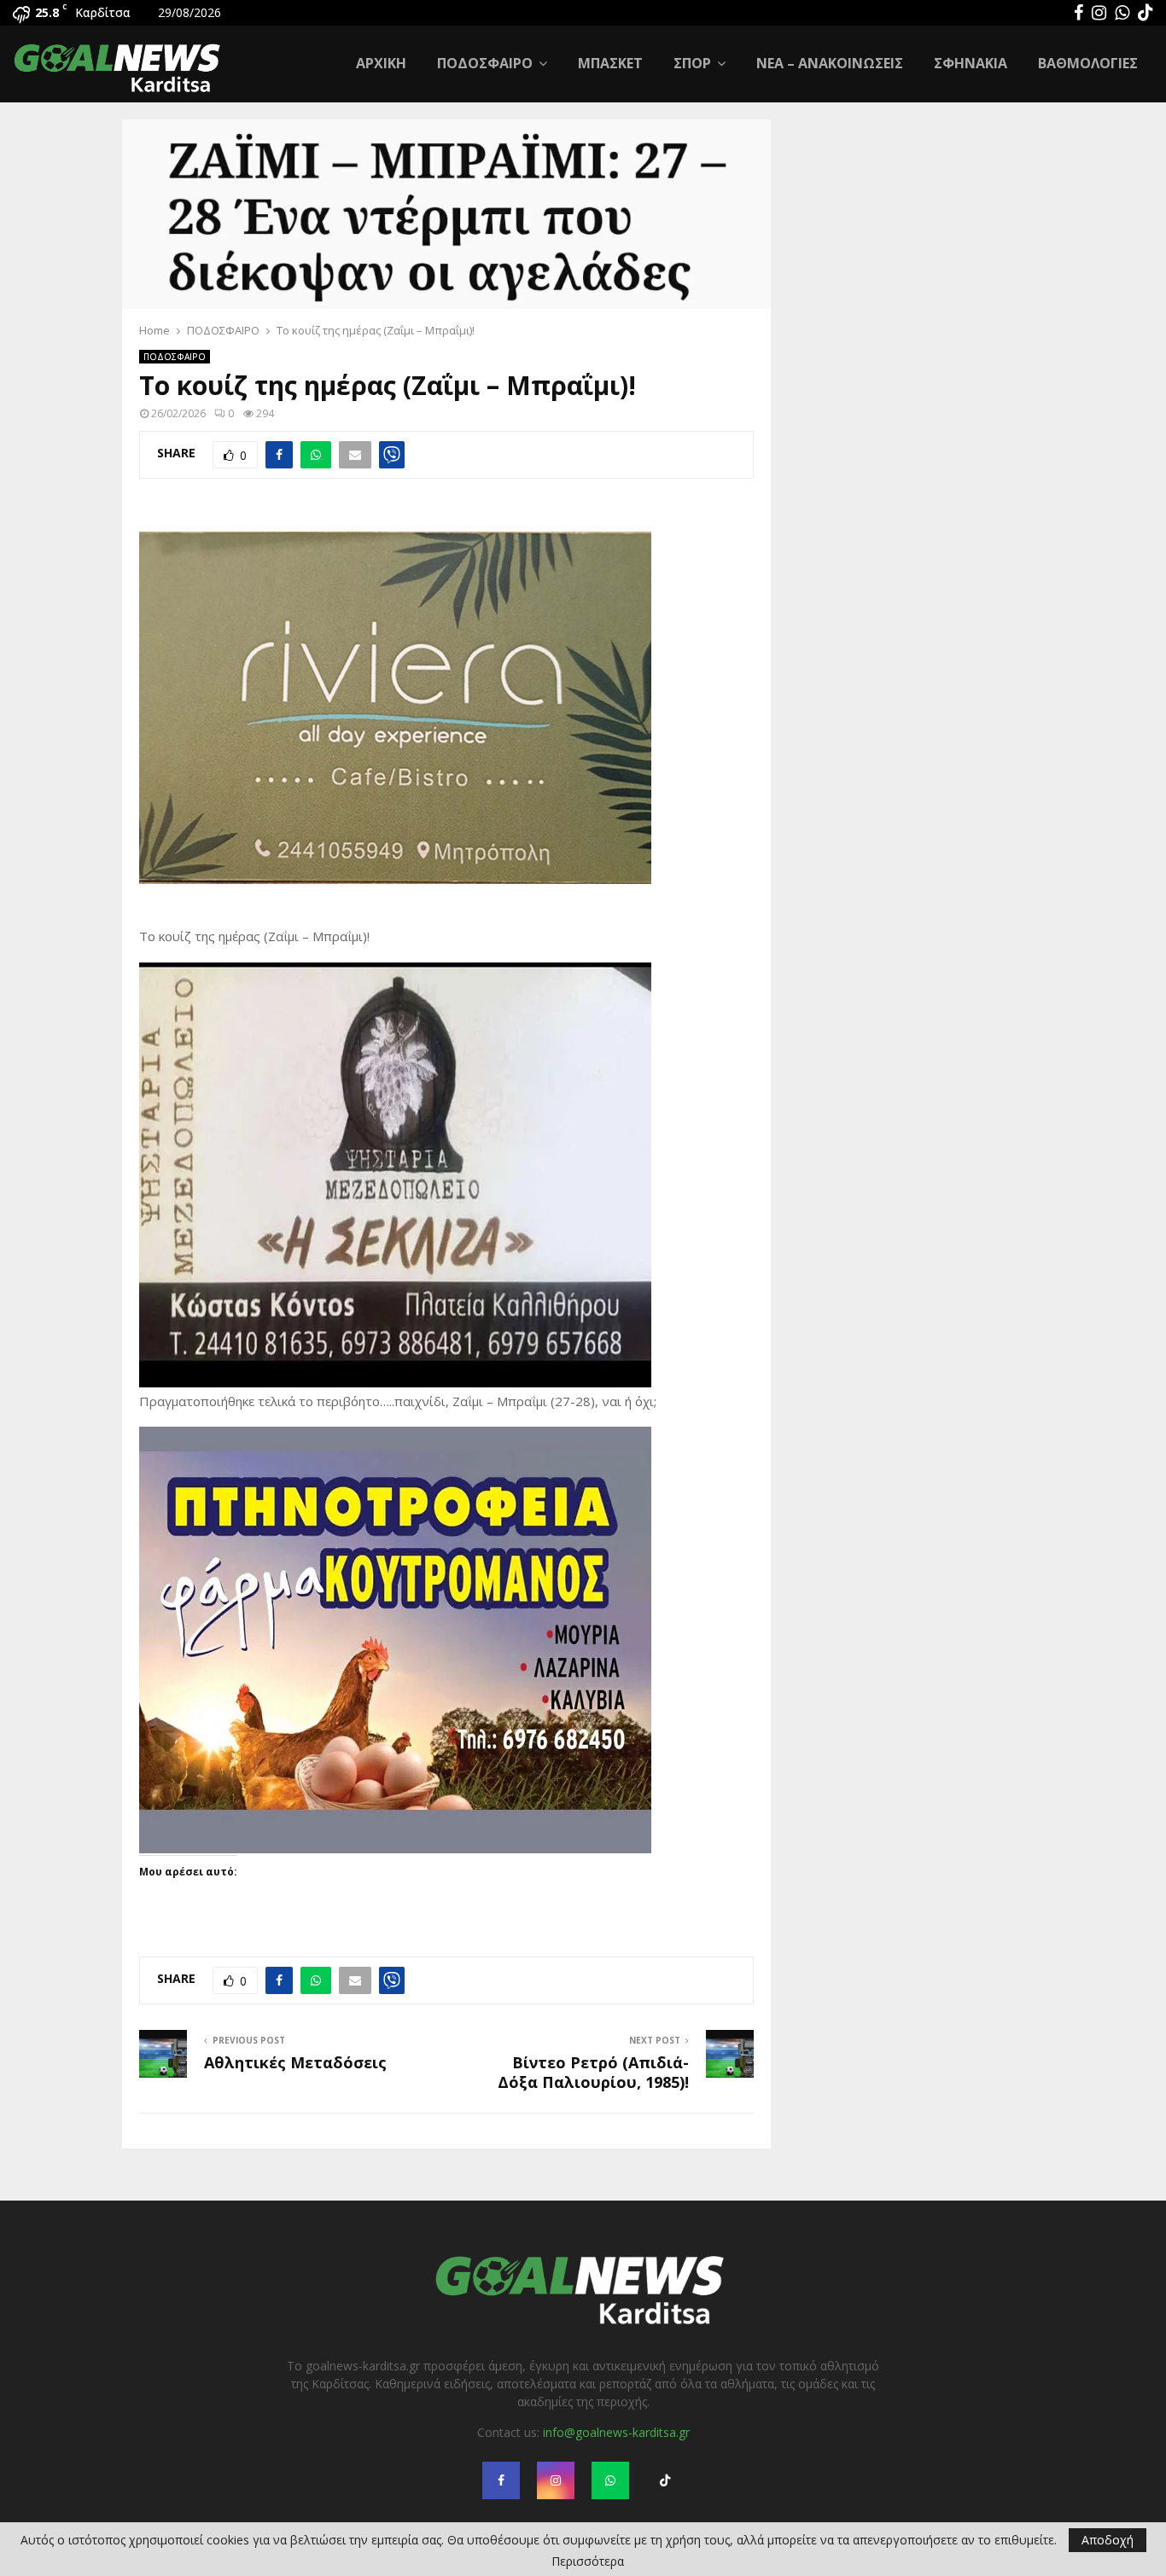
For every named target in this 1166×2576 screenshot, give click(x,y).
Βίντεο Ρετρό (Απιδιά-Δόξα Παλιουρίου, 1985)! (593, 2073)
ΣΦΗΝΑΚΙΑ (971, 63)
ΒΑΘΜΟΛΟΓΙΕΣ (1088, 63)
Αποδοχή (1108, 2540)
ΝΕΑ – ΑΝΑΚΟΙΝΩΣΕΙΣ (830, 63)
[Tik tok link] (1146, 13)
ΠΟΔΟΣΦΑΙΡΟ (485, 63)
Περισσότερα (588, 2561)
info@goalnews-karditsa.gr (616, 2432)
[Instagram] (1099, 13)
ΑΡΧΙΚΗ (381, 63)
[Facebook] (1079, 13)
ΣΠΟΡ (692, 63)
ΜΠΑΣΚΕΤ (610, 63)
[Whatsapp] (1122, 13)
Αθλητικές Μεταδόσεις (295, 2062)
